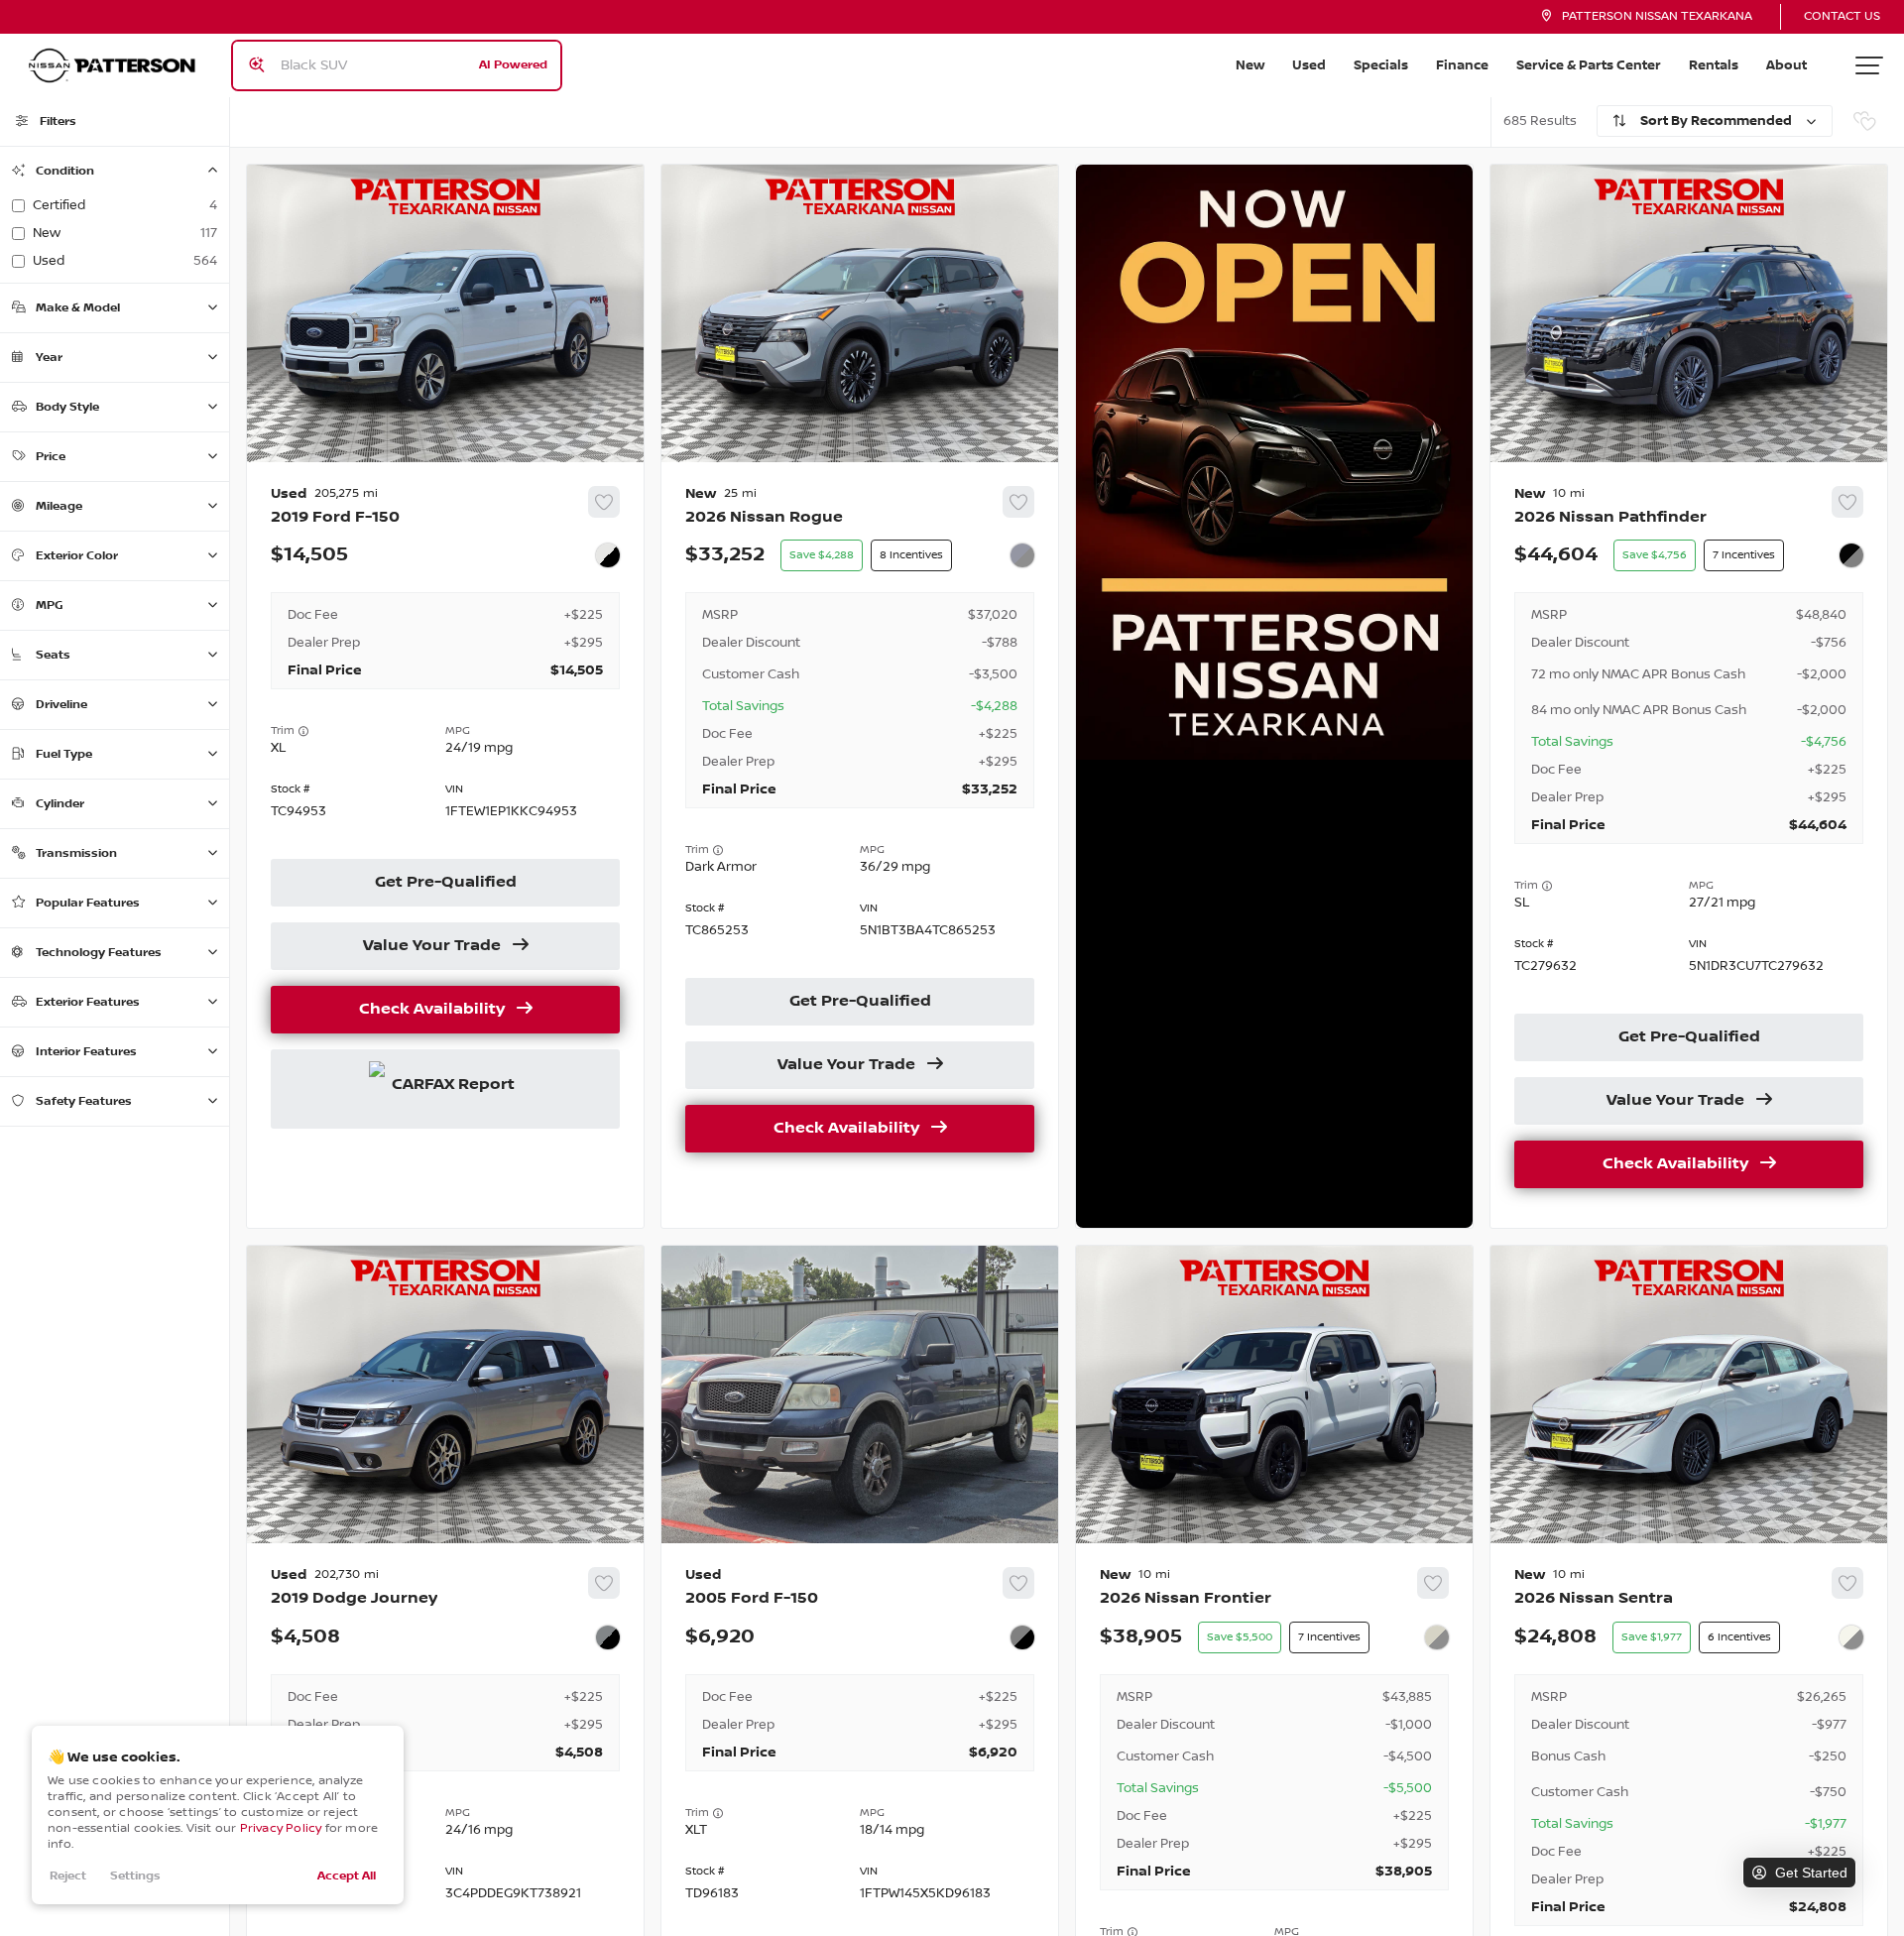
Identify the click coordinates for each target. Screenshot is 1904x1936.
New (1250, 65)
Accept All (347, 1876)
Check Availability (432, 1010)
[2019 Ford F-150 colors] (608, 555)
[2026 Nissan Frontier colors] (1437, 1637)
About (1786, 65)
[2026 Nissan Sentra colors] (1851, 1637)
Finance (1462, 65)
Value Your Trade (432, 946)
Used (1309, 65)
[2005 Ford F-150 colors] (1022, 1637)
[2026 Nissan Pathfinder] (1689, 846)
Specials (1381, 65)
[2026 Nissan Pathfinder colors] (1851, 555)
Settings (135, 1876)
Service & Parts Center (1589, 65)
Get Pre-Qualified (446, 883)
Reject (68, 1876)
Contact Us (1842, 16)
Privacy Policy (281, 1828)
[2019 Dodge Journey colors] (608, 1637)
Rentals (1714, 65)
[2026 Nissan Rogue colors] (1022, 555)
